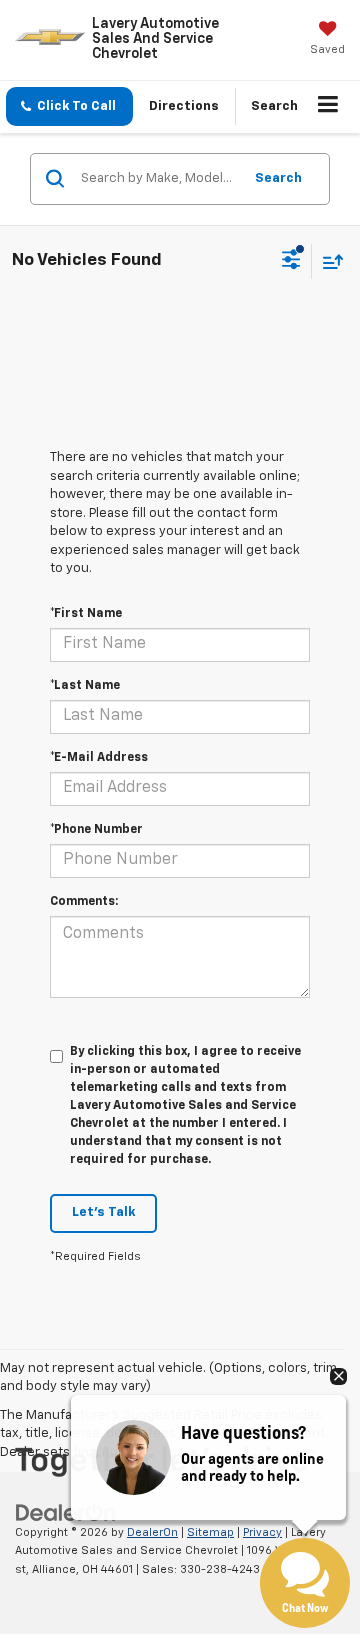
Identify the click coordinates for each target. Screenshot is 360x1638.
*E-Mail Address (99, 758)
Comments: (84, 902)
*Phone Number (96, 830)
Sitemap (210, 1532)
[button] (69, 106)
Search (278, 178)
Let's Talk (103, 1212)
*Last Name (85, 686)
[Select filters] (291, 262)
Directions (184, 106)
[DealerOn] (66, 1512)
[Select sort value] (328, 261)
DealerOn (152, 1532)
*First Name (86, 614)
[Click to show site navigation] (328, 107)
